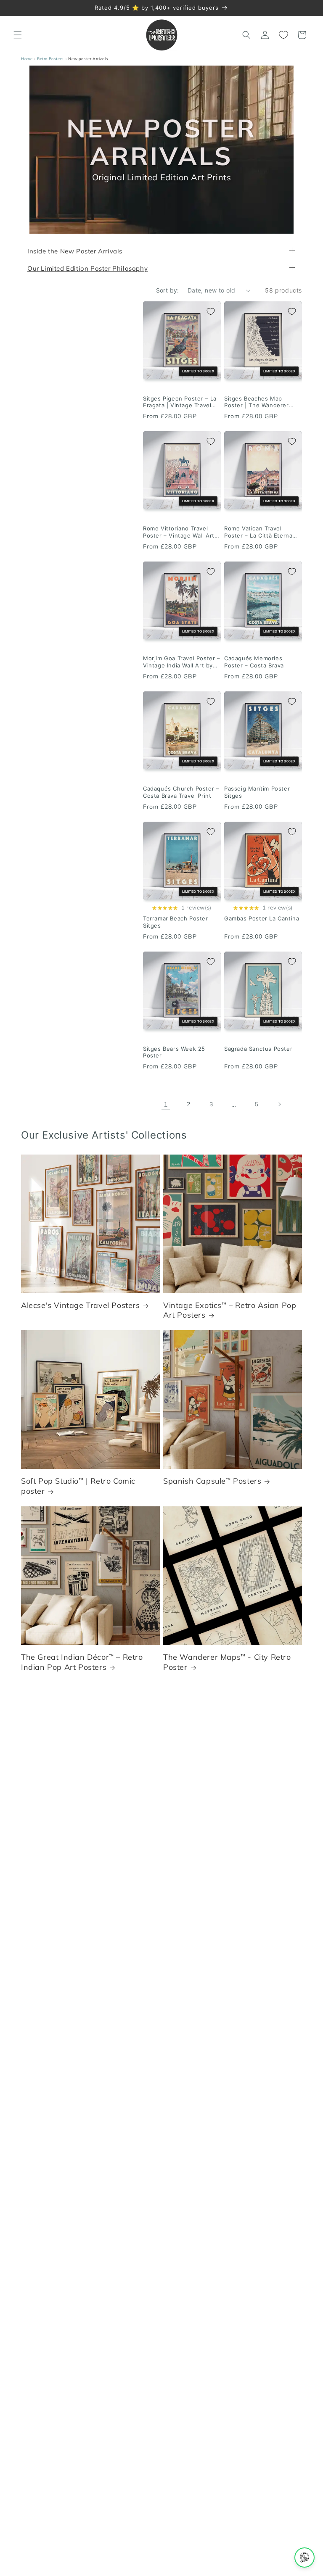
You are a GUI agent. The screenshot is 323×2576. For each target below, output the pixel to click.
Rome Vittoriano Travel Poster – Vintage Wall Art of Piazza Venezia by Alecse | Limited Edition (179, 532)
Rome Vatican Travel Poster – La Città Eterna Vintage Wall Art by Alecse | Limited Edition (262, 532)
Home (27, 59)
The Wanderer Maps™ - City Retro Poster (227, 1662)
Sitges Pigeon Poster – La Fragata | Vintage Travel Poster (180, 402)
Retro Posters (50, 59)
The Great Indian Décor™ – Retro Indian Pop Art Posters (82, 1662)
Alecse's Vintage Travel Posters (81, 1305)
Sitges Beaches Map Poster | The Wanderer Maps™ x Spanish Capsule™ (262, 402)
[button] (18, 35)
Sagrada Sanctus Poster (258, 1049)
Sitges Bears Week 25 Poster (174, 1052)
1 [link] (166, 1104)
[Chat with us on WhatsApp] (304, 2558)
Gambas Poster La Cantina (262, 919)
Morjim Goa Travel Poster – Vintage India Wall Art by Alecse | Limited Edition (182, 662)
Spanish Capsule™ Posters (212, 1481)
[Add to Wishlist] (211, 311)
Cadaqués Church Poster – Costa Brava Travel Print (181, 792)
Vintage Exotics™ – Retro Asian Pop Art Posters (230, 1310)
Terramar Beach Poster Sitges (176, 922)
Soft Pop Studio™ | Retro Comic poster (78, 1486)
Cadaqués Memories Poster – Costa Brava (254, 662)
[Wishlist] (283, 35)
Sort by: (168, 290)
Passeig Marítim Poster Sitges (257, 792)
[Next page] (279, 1105)
